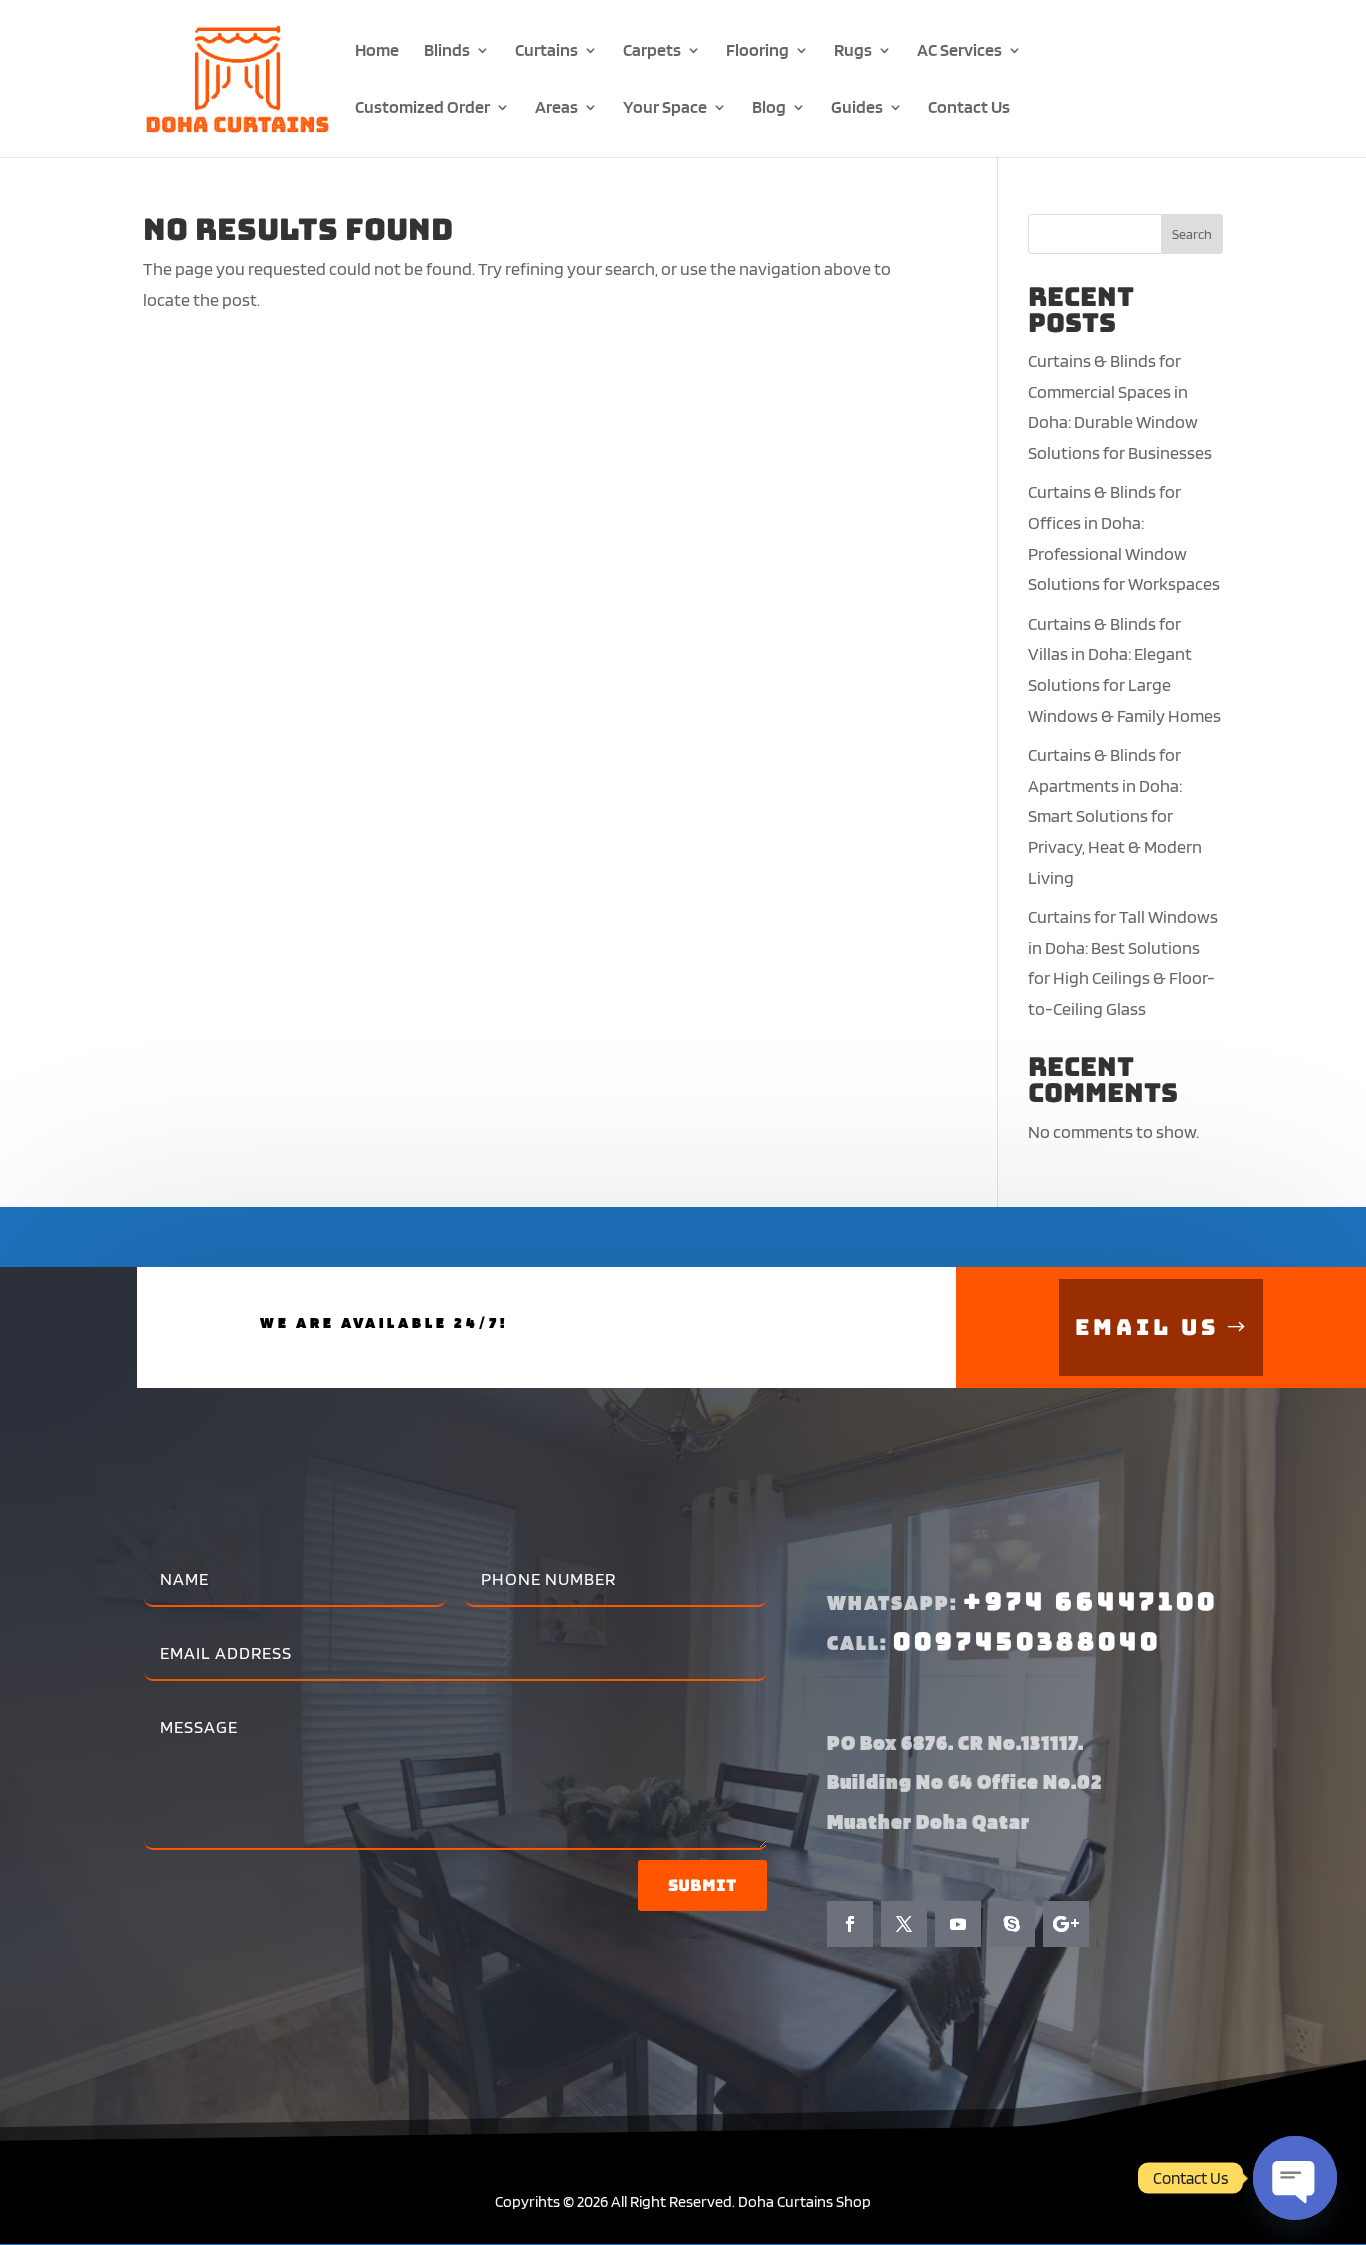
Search (1192, 234)
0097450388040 (1027, 1641)
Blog (769, 108)
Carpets (652, 51)
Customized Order (422, 108)
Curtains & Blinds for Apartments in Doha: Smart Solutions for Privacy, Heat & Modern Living (1115, 815)
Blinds (447, 51)
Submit (702, 1885)
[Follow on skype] (1012, 1924)
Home (377, 51)
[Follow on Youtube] (958, 1924)
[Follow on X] (904, 1924)
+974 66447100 (1090, 1601)
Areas (556, 108)
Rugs (853, 51)
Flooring (757, 51)
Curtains (546, 51)
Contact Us (969, 108)
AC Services (959, 51)
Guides (857, 108)
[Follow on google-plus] (1066, 1924)
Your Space (665, 108)
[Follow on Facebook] (850, 1924)
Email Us (1147, 1327)
